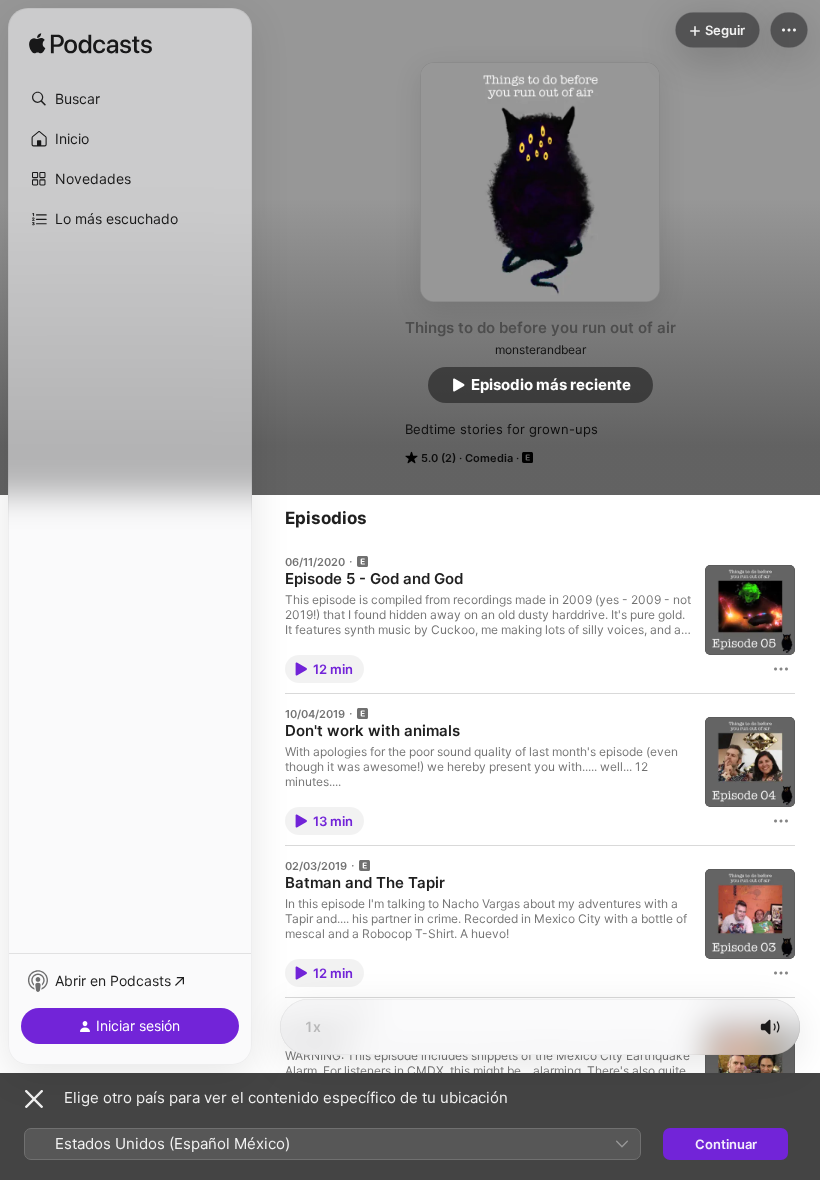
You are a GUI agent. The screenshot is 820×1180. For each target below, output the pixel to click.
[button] (130, 99)
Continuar (726, 1144)
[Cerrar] (34, 1099)
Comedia (489, 458)
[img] (90, 45)
